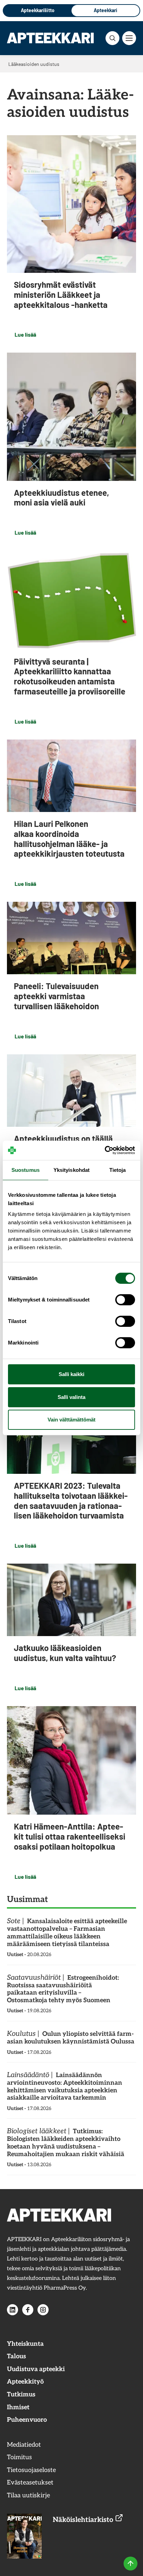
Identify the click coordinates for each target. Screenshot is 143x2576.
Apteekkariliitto (38, 10)
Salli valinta (71, 1397)
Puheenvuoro (27, 2420)
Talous (16, 2356)
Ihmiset (18, 2407)
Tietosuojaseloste (31, 2470)
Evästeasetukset (30, 2483)
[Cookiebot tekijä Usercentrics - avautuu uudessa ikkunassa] (105, 1150)
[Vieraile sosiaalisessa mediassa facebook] (28, 2310)
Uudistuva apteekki (36, 2369)
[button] (112, 38)
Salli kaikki (71, 1374)
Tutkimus (21, 2395)
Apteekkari (106, 10)
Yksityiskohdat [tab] (71, 1170)
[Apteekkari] (50, 38)
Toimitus (19, 2457)
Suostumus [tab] (26, 1170)
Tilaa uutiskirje (28, 2495)
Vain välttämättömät (71, 1420)
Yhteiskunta (25, 2344)
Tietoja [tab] (118, 1170)
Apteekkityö (25, 2382)
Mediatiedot (24, 2445)
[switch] (125, 1300)
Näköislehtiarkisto (84, 2520)
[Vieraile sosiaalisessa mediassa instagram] (43, 2310)
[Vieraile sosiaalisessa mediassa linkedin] (12, 2310)
